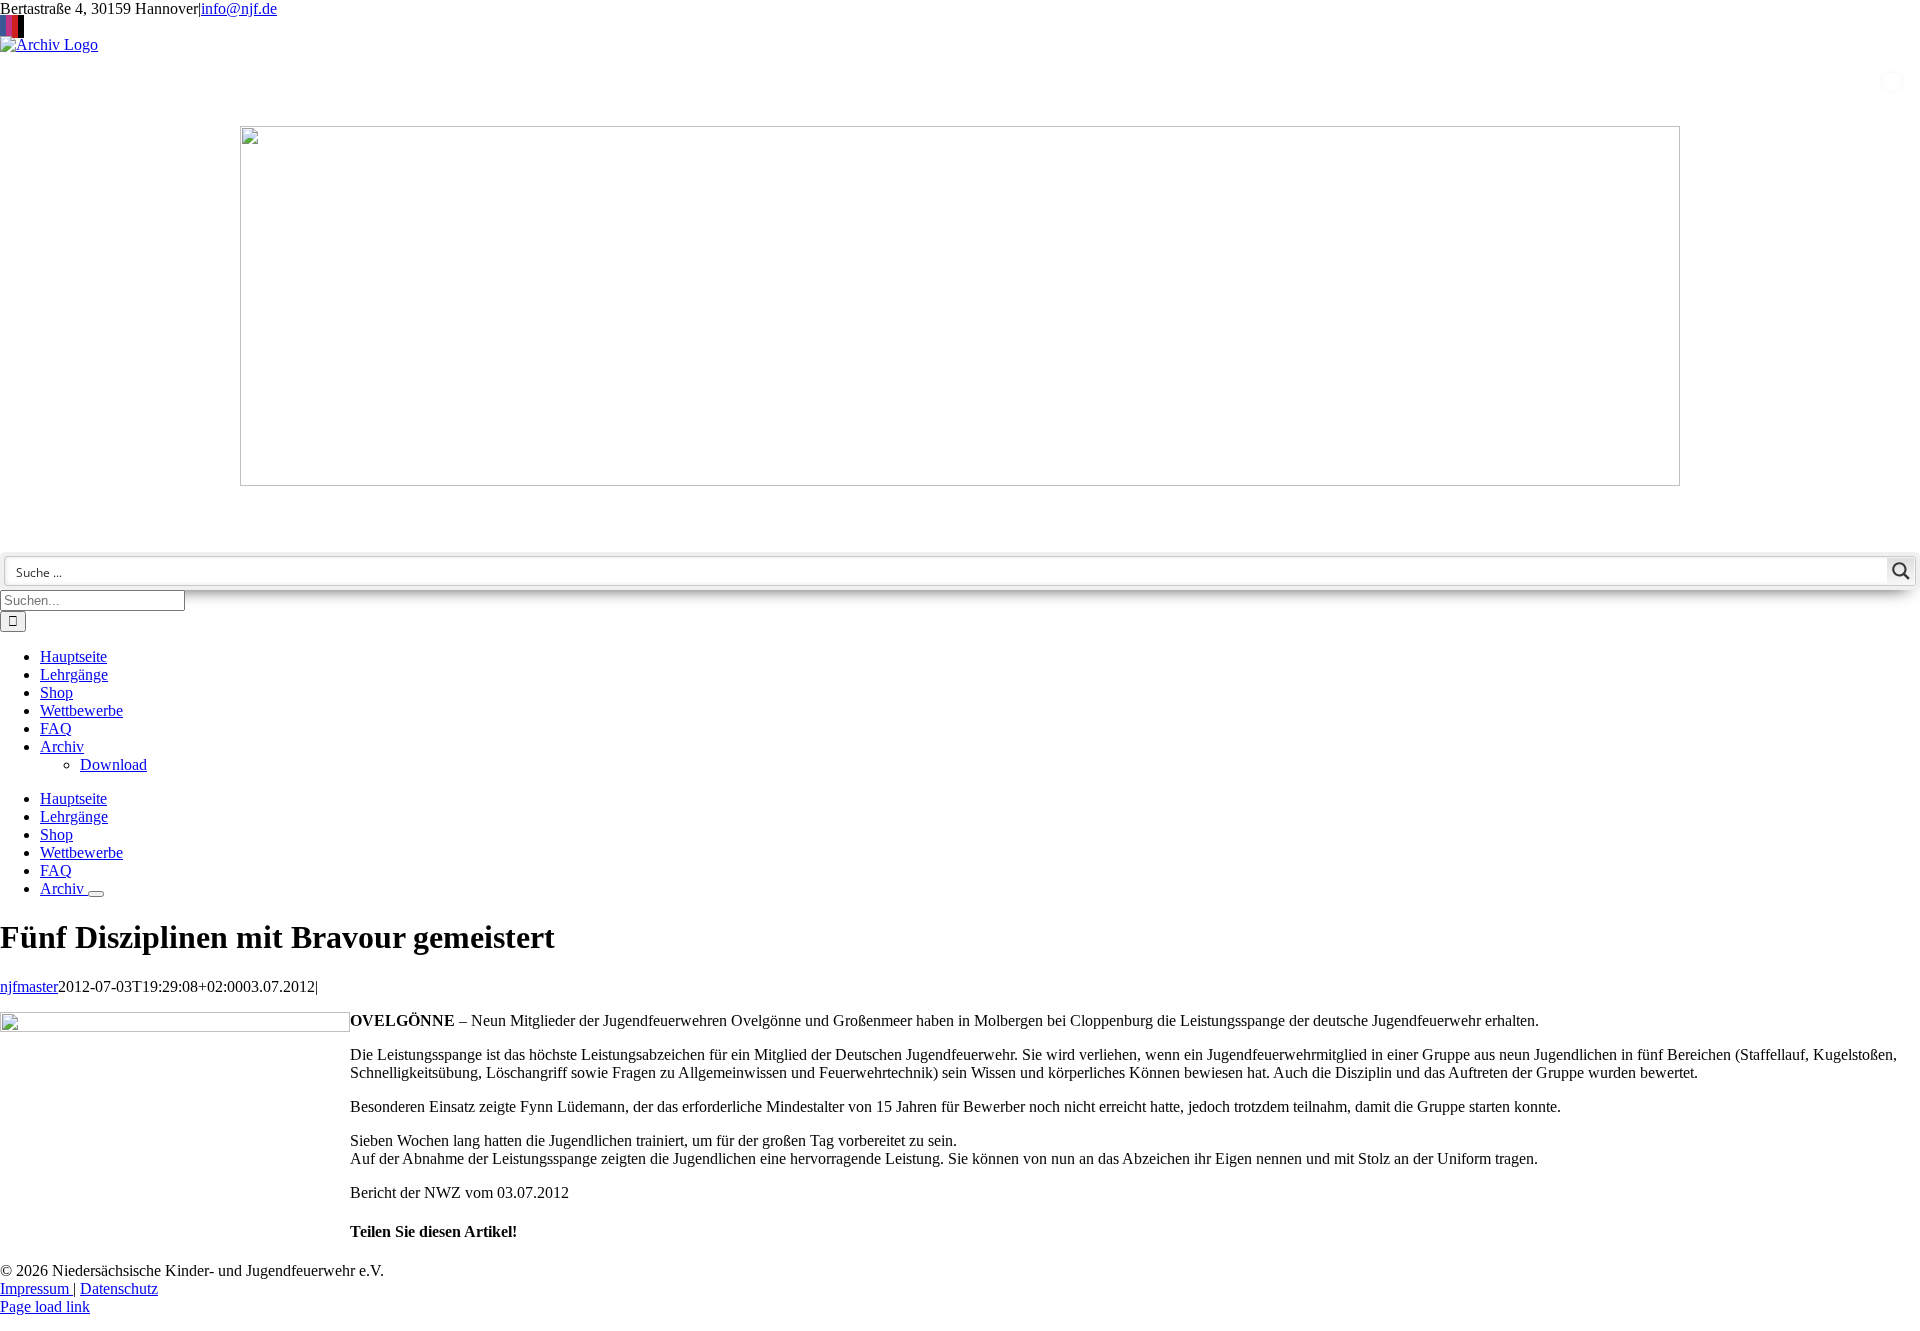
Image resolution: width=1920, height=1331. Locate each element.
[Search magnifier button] (1901, 571)
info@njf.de (239, 8)
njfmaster (29, 986)
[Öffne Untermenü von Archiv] (96, 894)
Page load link (45, 1306)
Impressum (36, 1288)
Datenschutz (119, 1288)
